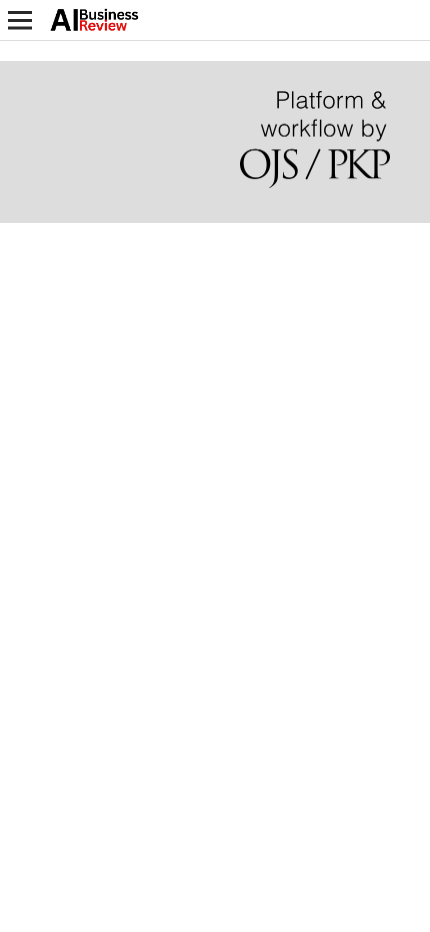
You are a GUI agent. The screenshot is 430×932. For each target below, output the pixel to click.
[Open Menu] (20, 20)
